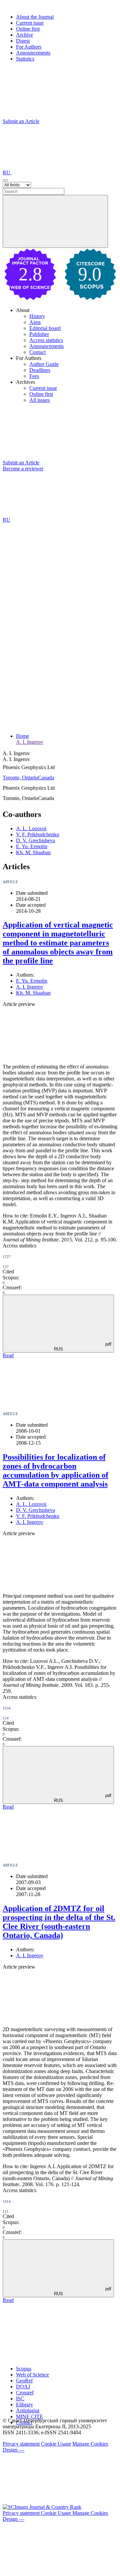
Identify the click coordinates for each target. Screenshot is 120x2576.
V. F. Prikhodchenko (38, 834)
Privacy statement (21, 2444)
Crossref (25, 2393)
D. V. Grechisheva (35, 840)
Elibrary (24, 2405)
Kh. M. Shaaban (33, 852)
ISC (20, 2399)
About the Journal (35, 17)
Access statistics (46, 340)
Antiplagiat (28, 2411)
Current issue (30, 23)
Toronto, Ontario (20, 778)
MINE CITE (29, 2416)
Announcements (33, 53)
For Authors (29, 47)
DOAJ (23, 2387)
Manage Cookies (90, 2444)
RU (7, 172)
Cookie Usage (56, 2444)
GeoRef (24, 2381)
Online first (28, 29)
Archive (24, 35)
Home (22, 736)
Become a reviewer (23, 469)
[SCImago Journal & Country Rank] (42, 2507)
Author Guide (44, 364)
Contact (37, 352)
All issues (39, 400)
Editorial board (45, 328)
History (37, 316)
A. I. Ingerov (30, 742)
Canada (46, 778)
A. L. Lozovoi (31, 828)
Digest (23, 41)
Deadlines (40, 370)
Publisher (39, 334)
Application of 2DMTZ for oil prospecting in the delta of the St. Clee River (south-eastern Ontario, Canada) (59, 1922)
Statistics (25, 59)
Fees (34, 376)
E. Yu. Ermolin (32, 846)
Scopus (24, 2369)
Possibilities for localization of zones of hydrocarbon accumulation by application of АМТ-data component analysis (55, 1470)
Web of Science (32, 2375)
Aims (35, 322)
